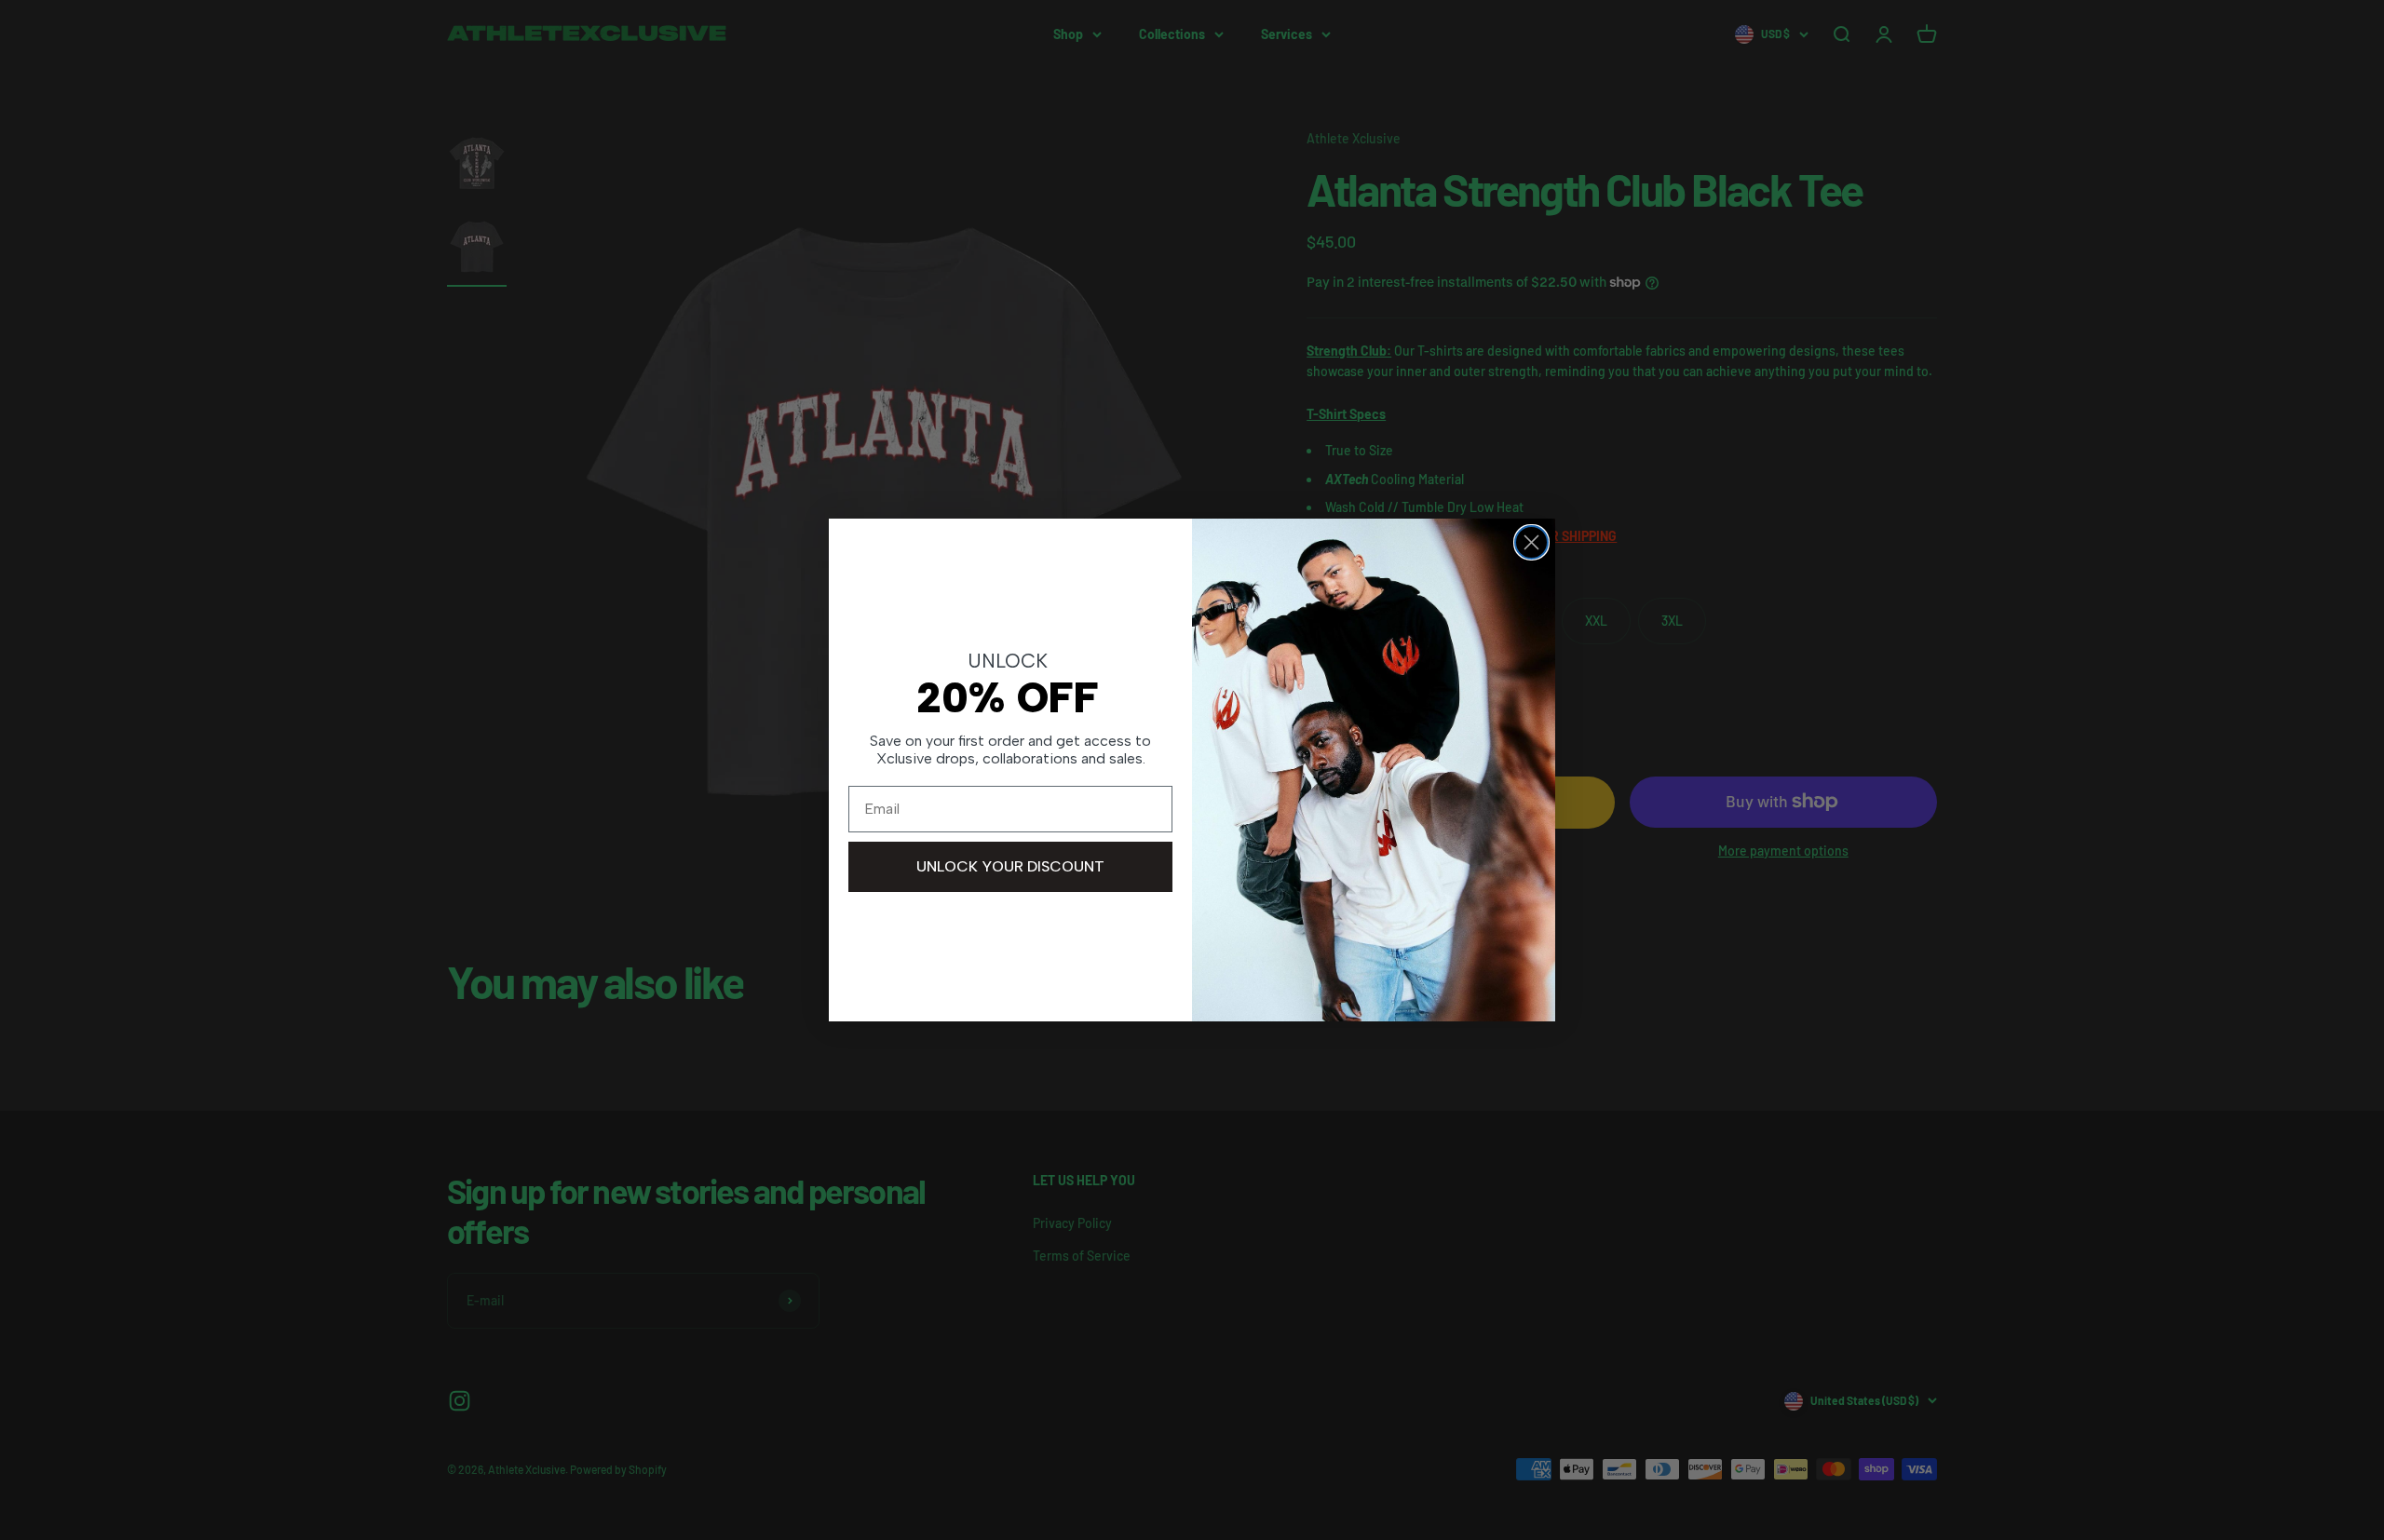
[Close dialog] (1531, 542)
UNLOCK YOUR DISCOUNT (1010, 866)
